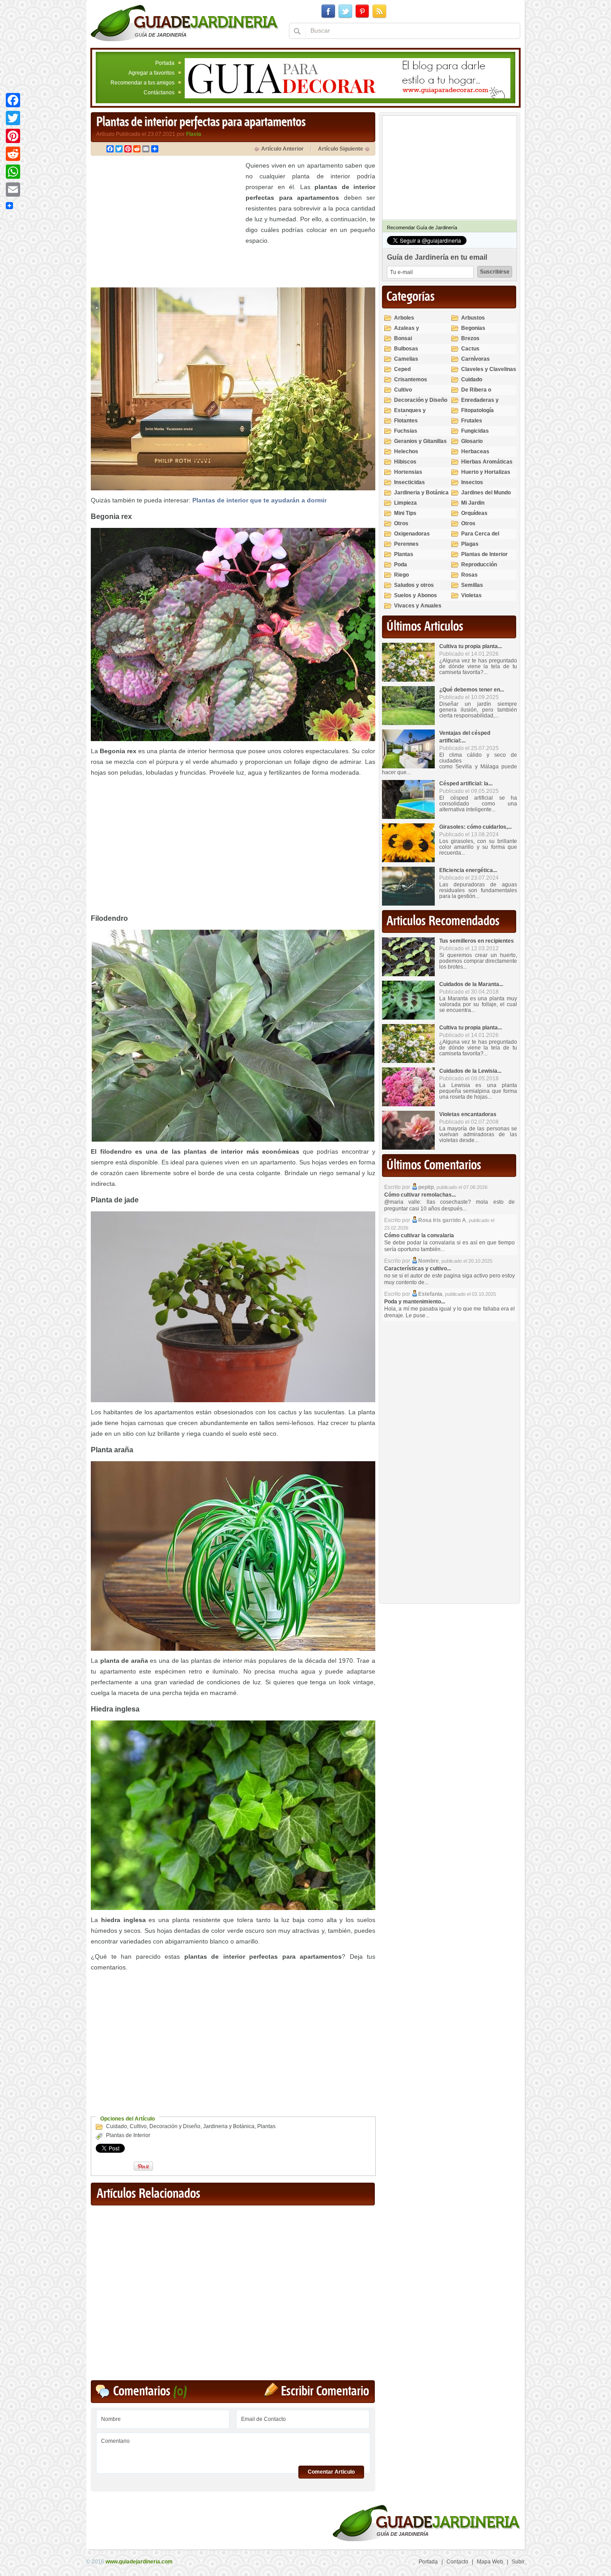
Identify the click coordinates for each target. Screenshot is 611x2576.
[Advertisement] (166, 223)
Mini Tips (405, 513)
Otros (401, 523)
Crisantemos (411, 379)
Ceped (402, 369)
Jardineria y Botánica (229, 2126)
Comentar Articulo (331, 2472)
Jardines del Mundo (486, 493)
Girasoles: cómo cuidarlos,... (475, 827)
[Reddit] (13, 154)
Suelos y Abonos (416, 595)
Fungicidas (475, 431)
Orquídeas (474, 513)
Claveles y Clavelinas (489, 369)
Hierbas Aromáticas (487, 462)
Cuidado (117, 2126)
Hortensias (408, 472)
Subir (518, 2562)
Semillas (472, 585)
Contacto (457, 2562)
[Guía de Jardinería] (185, 23)
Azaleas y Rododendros (411, 332)
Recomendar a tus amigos (142, 83)
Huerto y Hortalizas (486, 472)
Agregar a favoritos (151, 73)
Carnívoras (475, 359)
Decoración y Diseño (175, 2126)
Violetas (471, 595)
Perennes (406, 544)
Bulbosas (406, 349)
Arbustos (473, 318)
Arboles (404, 318)
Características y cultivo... (418, 1269)
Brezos (470, 338)
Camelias (406, 359)
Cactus (470, 349)
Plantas (266, 2126)
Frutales (472, 421)
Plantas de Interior (128, 2135)
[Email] (13, 190)
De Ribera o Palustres (476, 394)
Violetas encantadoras (468, 1114)
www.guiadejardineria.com (139, 2562)
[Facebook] (13, 100)
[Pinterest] (13, 136)
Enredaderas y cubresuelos (480, 404)
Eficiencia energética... (468, 870)
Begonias (473, 328)
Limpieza (405, 503)
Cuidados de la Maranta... (471, 984)
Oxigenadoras (412, 534)
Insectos (472, 482)
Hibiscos (405, 462)
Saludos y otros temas (414, 589)
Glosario (472, 441)
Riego (401, 575)
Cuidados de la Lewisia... (470, 1071)
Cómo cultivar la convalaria (419, 1235)
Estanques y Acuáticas (410, 414)
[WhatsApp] (13, 172)
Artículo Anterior (282, 149)
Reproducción (479, 565)
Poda (401, 565)
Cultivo (138, 2126)
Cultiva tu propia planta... (471, 646)
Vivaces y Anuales (418, 606)
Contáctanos (159, 93)
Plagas (470, 544)
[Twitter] (13, 118)
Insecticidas (409, 482)
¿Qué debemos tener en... (472, 690)
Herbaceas (475, 451)
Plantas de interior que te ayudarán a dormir (259, 500)
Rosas (469, 575)
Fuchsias (406, 431)
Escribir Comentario (325, 2392)
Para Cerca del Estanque (480, 538)
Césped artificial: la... (466, 784)
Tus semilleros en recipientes (477, 941)
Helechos (406, 451)
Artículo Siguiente (341, 149)
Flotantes (406, 421)
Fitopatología (477, 410)
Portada (165, 63)
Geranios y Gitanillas (420, 441)
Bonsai (403, 338)
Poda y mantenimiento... (415, 1302)
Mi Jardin (473, 503)
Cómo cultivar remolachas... (420, 1195)
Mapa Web (490, 2562)
